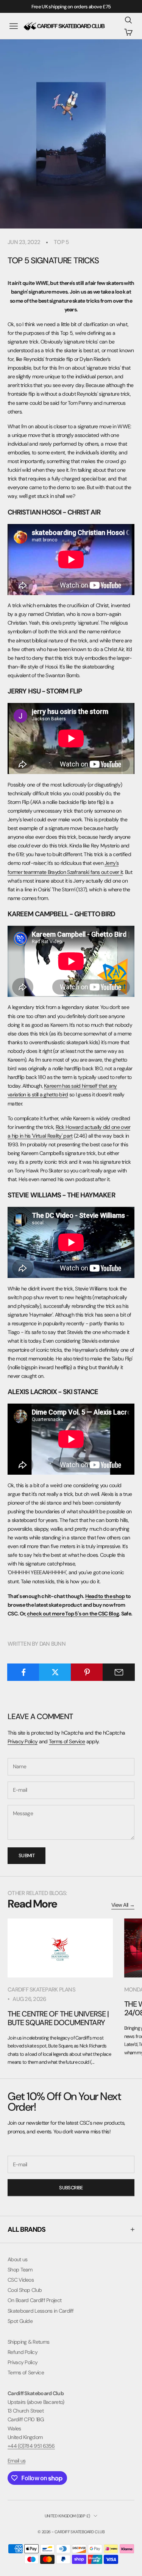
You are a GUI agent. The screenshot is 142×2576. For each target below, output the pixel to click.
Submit (27, 1855)
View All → (123, 1905)
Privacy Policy (23, 1741)
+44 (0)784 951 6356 (31, 2446)
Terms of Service (67, 1741)
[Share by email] (119, 1672)
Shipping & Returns (28, 2342)
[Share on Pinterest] (87, 1672)
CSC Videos (21, 2280)
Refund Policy (23, 2352)
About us (17, 2259)
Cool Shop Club (25, 2290)
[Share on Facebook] (23, 1672)
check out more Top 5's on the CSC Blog (73, 1614)
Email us (16, 2461)
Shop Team (20, 2270)
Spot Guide (20, 2321)
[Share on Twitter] (55, 1672)
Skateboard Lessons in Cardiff (41, 2311)
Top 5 (61, 242)
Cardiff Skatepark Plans (41, 1990)
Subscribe (71, 2188)
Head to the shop (105, 1596)
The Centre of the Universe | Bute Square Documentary (58, 2018)
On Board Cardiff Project (34, 2300)
